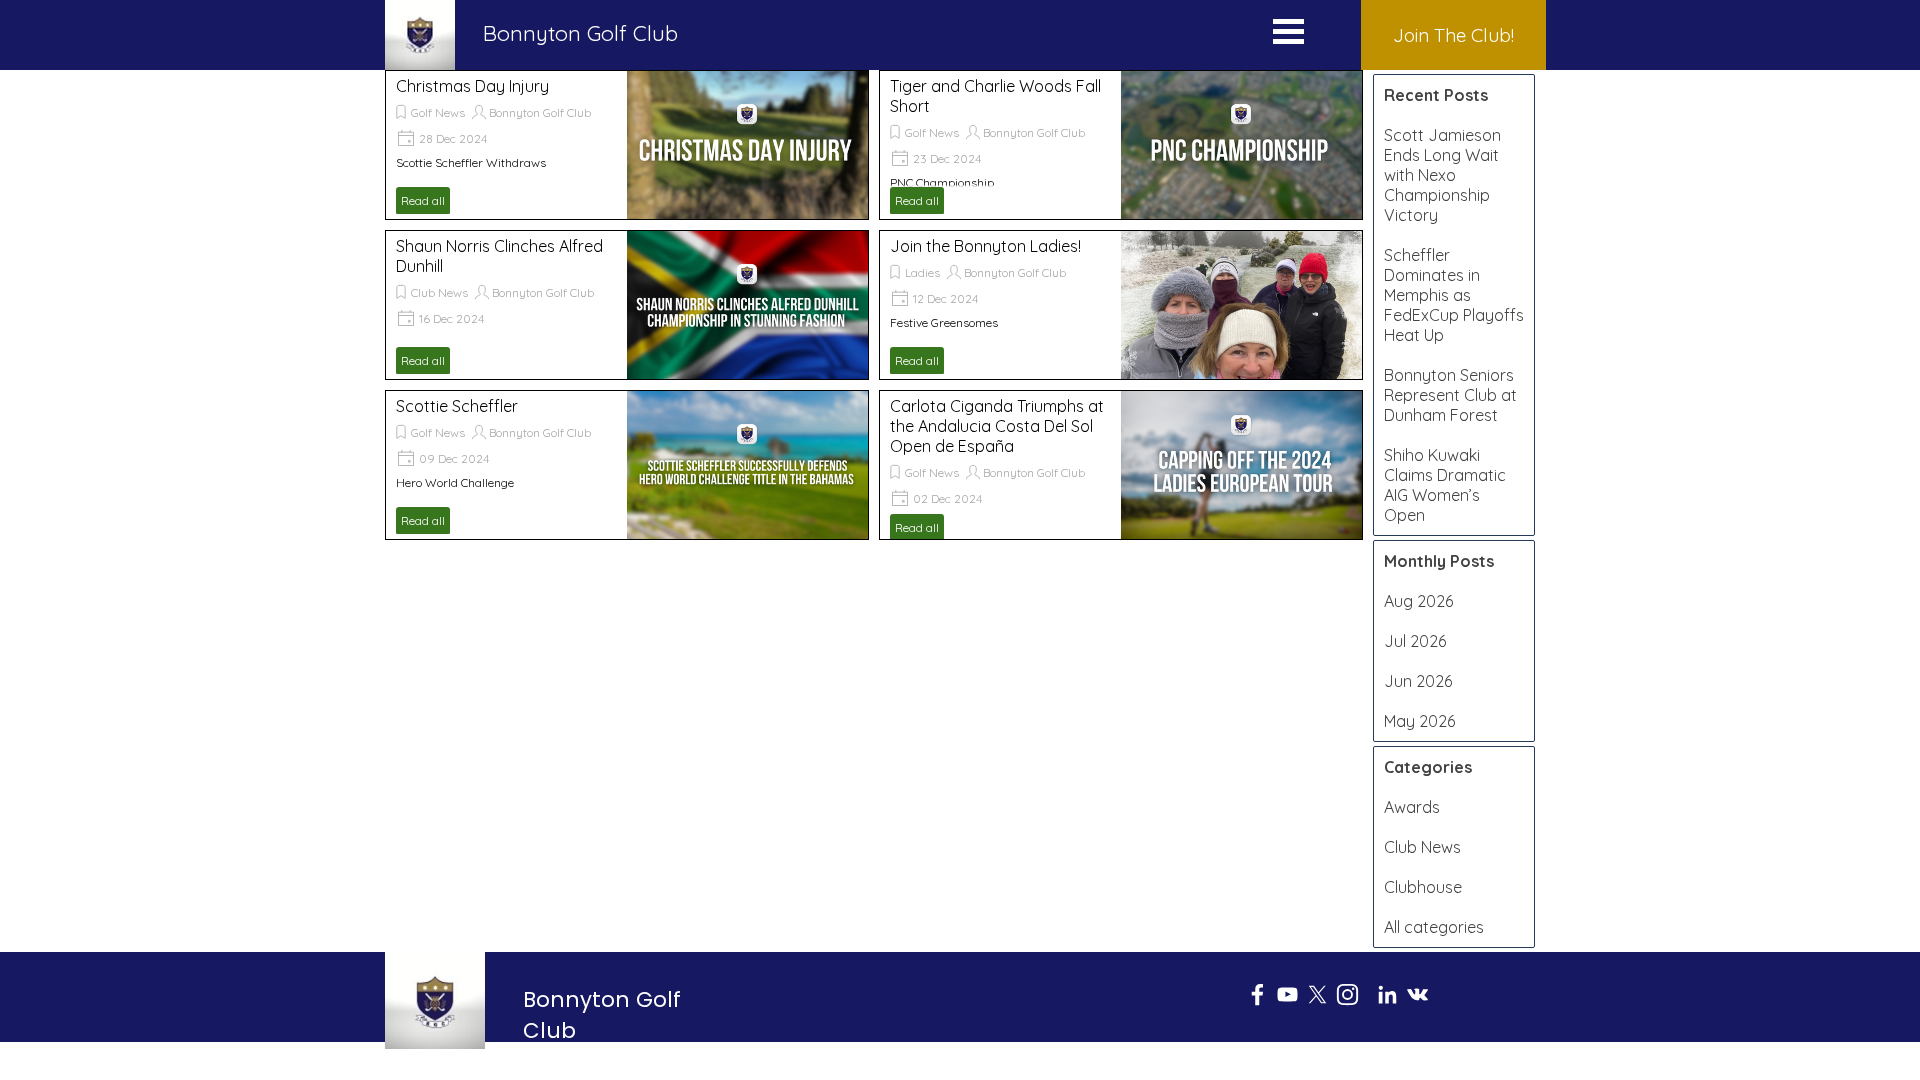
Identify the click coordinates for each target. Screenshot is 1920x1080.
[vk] (1417, 994)
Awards (1412, 807)
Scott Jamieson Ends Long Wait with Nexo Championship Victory (1442, 175)
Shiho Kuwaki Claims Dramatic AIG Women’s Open (1445, 485)
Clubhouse (1423, 887)
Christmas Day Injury (472, 86)
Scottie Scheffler (457, 406)
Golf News (438, 112)
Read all (423, 200)
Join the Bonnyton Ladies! (985, 246)
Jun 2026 (1418, 681)
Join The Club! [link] (1453, 35)
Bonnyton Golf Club (540, 112)
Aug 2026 (1418, 601)
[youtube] (1287, 994)
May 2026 (1419, 721)
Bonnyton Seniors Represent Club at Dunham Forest (1450, 395)
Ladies (922, 272)
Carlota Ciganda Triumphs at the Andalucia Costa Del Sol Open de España (997, 426)
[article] (627, 145)
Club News (439, 292)
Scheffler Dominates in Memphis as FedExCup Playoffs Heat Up (1454, 295)
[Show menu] (1288, 36)
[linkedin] (1387, 994)
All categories (1434, 927)
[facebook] (1257, 994)
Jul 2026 (1415, 641)
